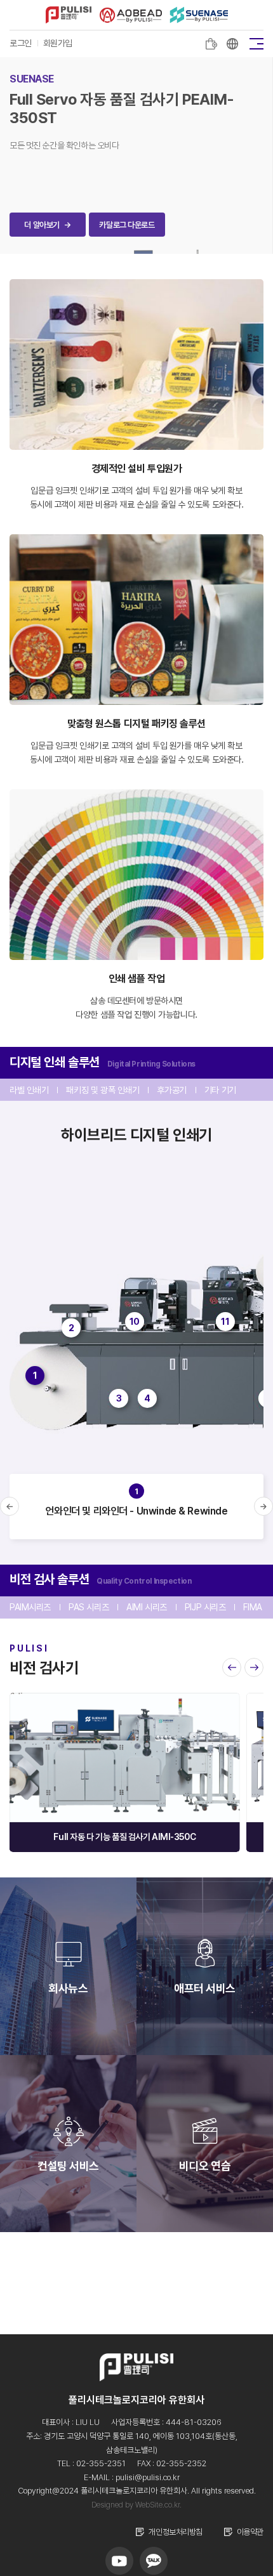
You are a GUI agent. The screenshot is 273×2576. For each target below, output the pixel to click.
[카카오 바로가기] (154, 2561)
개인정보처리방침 (176, 2532)
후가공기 (171, 1090)
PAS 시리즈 (89, 1607)
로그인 (21, 43)
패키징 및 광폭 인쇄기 (103, 1090)
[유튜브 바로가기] (119, 2561)
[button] (10, 1506)
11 (225, 1322)
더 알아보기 (47, 225)
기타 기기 (220, 1090)
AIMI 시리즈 (147, 1607)
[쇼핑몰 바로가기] (211, 44)
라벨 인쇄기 (29, 1090)
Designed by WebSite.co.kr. (136, 2505)
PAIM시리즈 (30, 1607)
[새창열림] (232, 44)
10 (135, 1322)
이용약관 (250, 2532)
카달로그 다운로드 (127, 225)
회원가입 (58, 43)
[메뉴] (256, 43)
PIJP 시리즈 (205, 1607)
